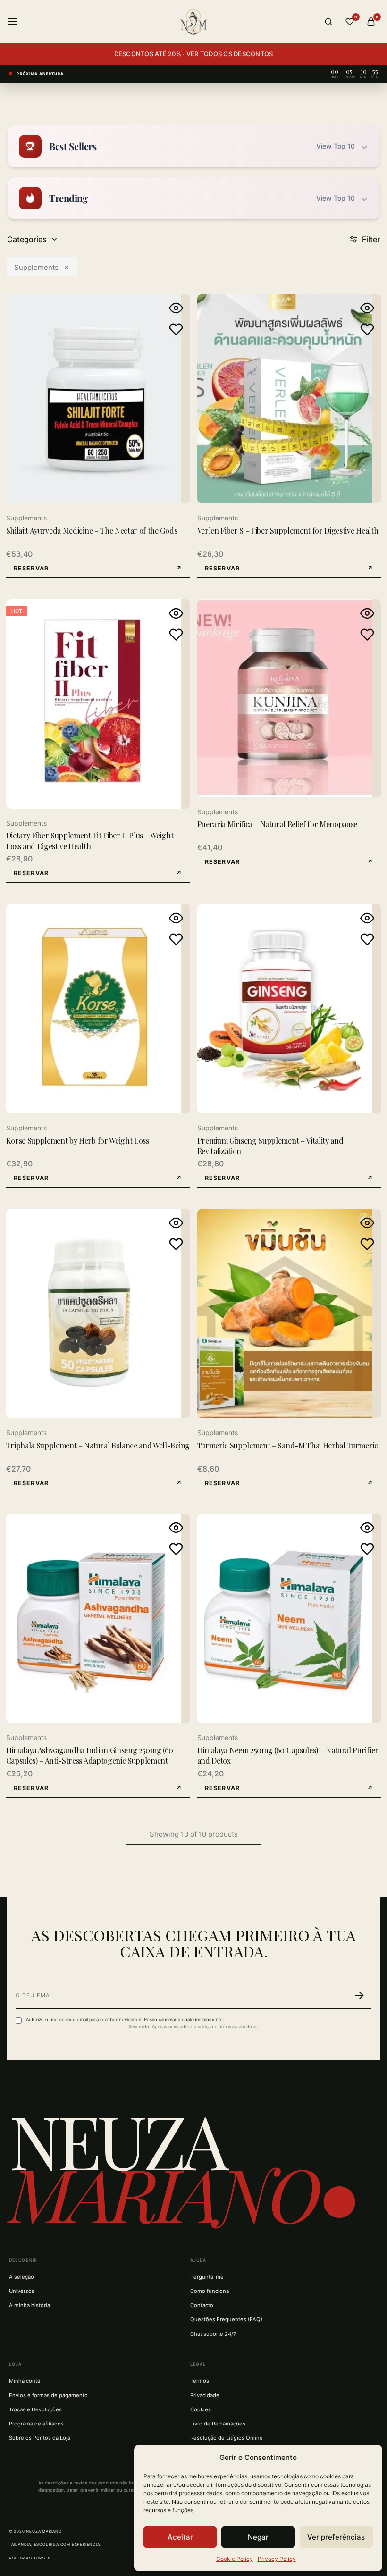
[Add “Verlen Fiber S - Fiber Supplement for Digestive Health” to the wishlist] (367, 329)
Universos (22, 2291)
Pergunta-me (207, 2277)
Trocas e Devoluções (35, 2409)
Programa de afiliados (36, 2424)
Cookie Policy (235, 2559)
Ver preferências (336, 2537)
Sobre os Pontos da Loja (40, 2438)
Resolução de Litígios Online (227, 2438)
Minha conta (25, 2381)
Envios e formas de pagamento (48, 2395)
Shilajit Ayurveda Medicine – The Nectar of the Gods (92, 531)
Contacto (202, 2305)
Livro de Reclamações (218, 2424)
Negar (258, 2537)
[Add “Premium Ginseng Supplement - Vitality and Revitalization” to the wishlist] (367, 939)
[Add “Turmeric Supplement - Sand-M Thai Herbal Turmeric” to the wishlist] (367, 1244)
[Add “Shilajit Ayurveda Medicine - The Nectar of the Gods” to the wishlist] (176, 329)
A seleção (21, 2277)
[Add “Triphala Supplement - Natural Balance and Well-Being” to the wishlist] (176, 1244)
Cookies (201, 2409)
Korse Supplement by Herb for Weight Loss (78, 1141)
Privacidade (205, 2395)
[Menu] (13, 22)
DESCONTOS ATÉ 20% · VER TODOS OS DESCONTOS (194, 54)
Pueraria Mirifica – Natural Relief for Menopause (278, 824)
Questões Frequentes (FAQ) (226, 2319)
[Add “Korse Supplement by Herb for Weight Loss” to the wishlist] (176, 939)
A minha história (29, 2305)
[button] (98, 569)
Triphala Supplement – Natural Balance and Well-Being (98, 1445)
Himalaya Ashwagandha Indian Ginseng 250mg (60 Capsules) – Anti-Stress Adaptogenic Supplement (90, 1755)
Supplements (36, 267)
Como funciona (210, 2291)
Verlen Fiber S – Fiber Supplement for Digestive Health (288, 531)
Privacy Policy (277, 2559)
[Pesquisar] (328, 22)
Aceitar (180, 2537)
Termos (200, 2381)
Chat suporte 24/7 (213, 2334)
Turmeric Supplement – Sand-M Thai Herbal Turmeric (288, 1445)
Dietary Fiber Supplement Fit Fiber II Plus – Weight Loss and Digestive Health (90, 841)
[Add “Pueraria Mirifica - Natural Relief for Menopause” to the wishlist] (367, 635)
